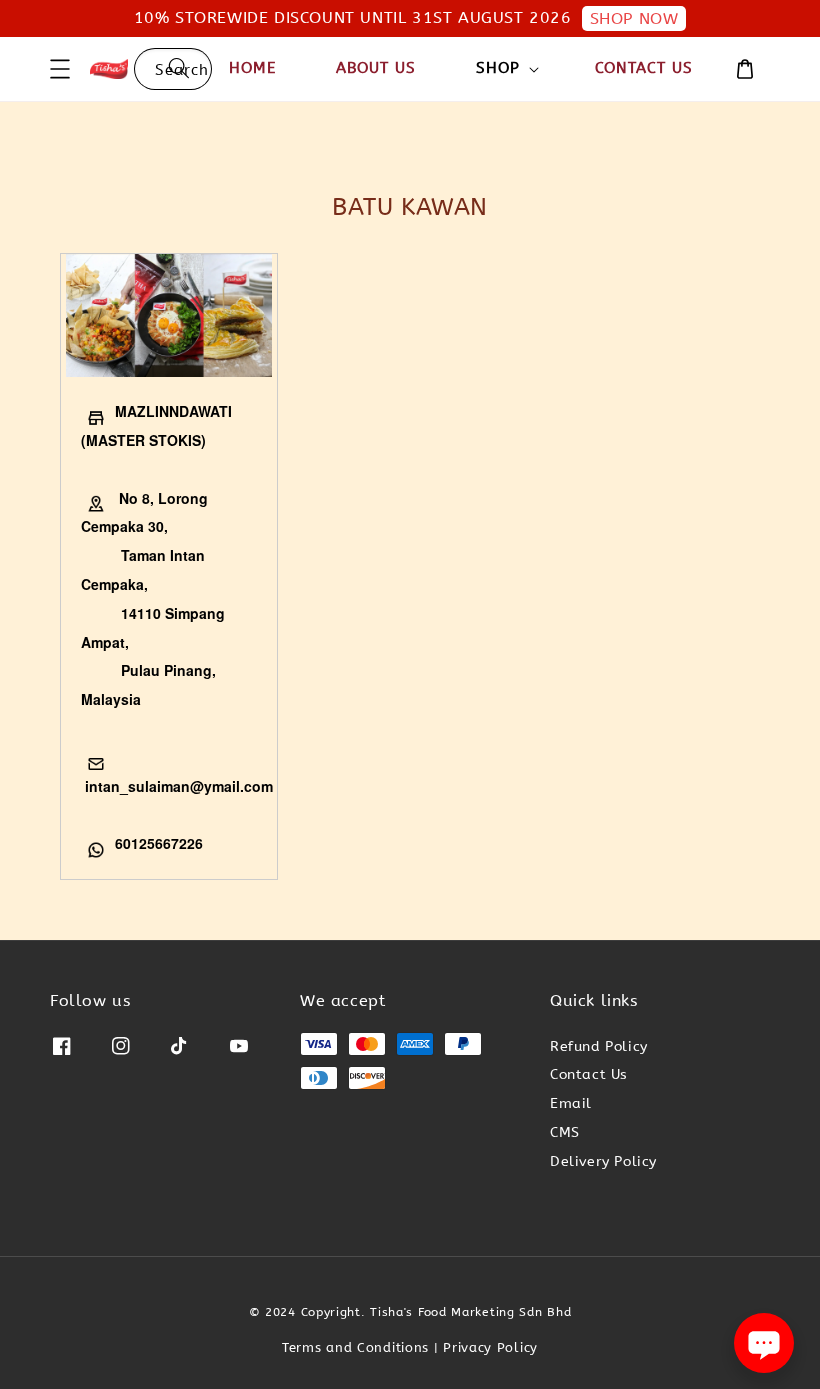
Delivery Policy (603, 1161)
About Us (376, 68)
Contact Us (644, 68)
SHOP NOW (634, 18)
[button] (60, 69)
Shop (498, 68)
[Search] (179, 68)
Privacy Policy (490, 1347)
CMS (565, 1132)
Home (252, 68)
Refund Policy (599, 1046)
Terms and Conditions (355, 1347)
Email (571, 1103)
